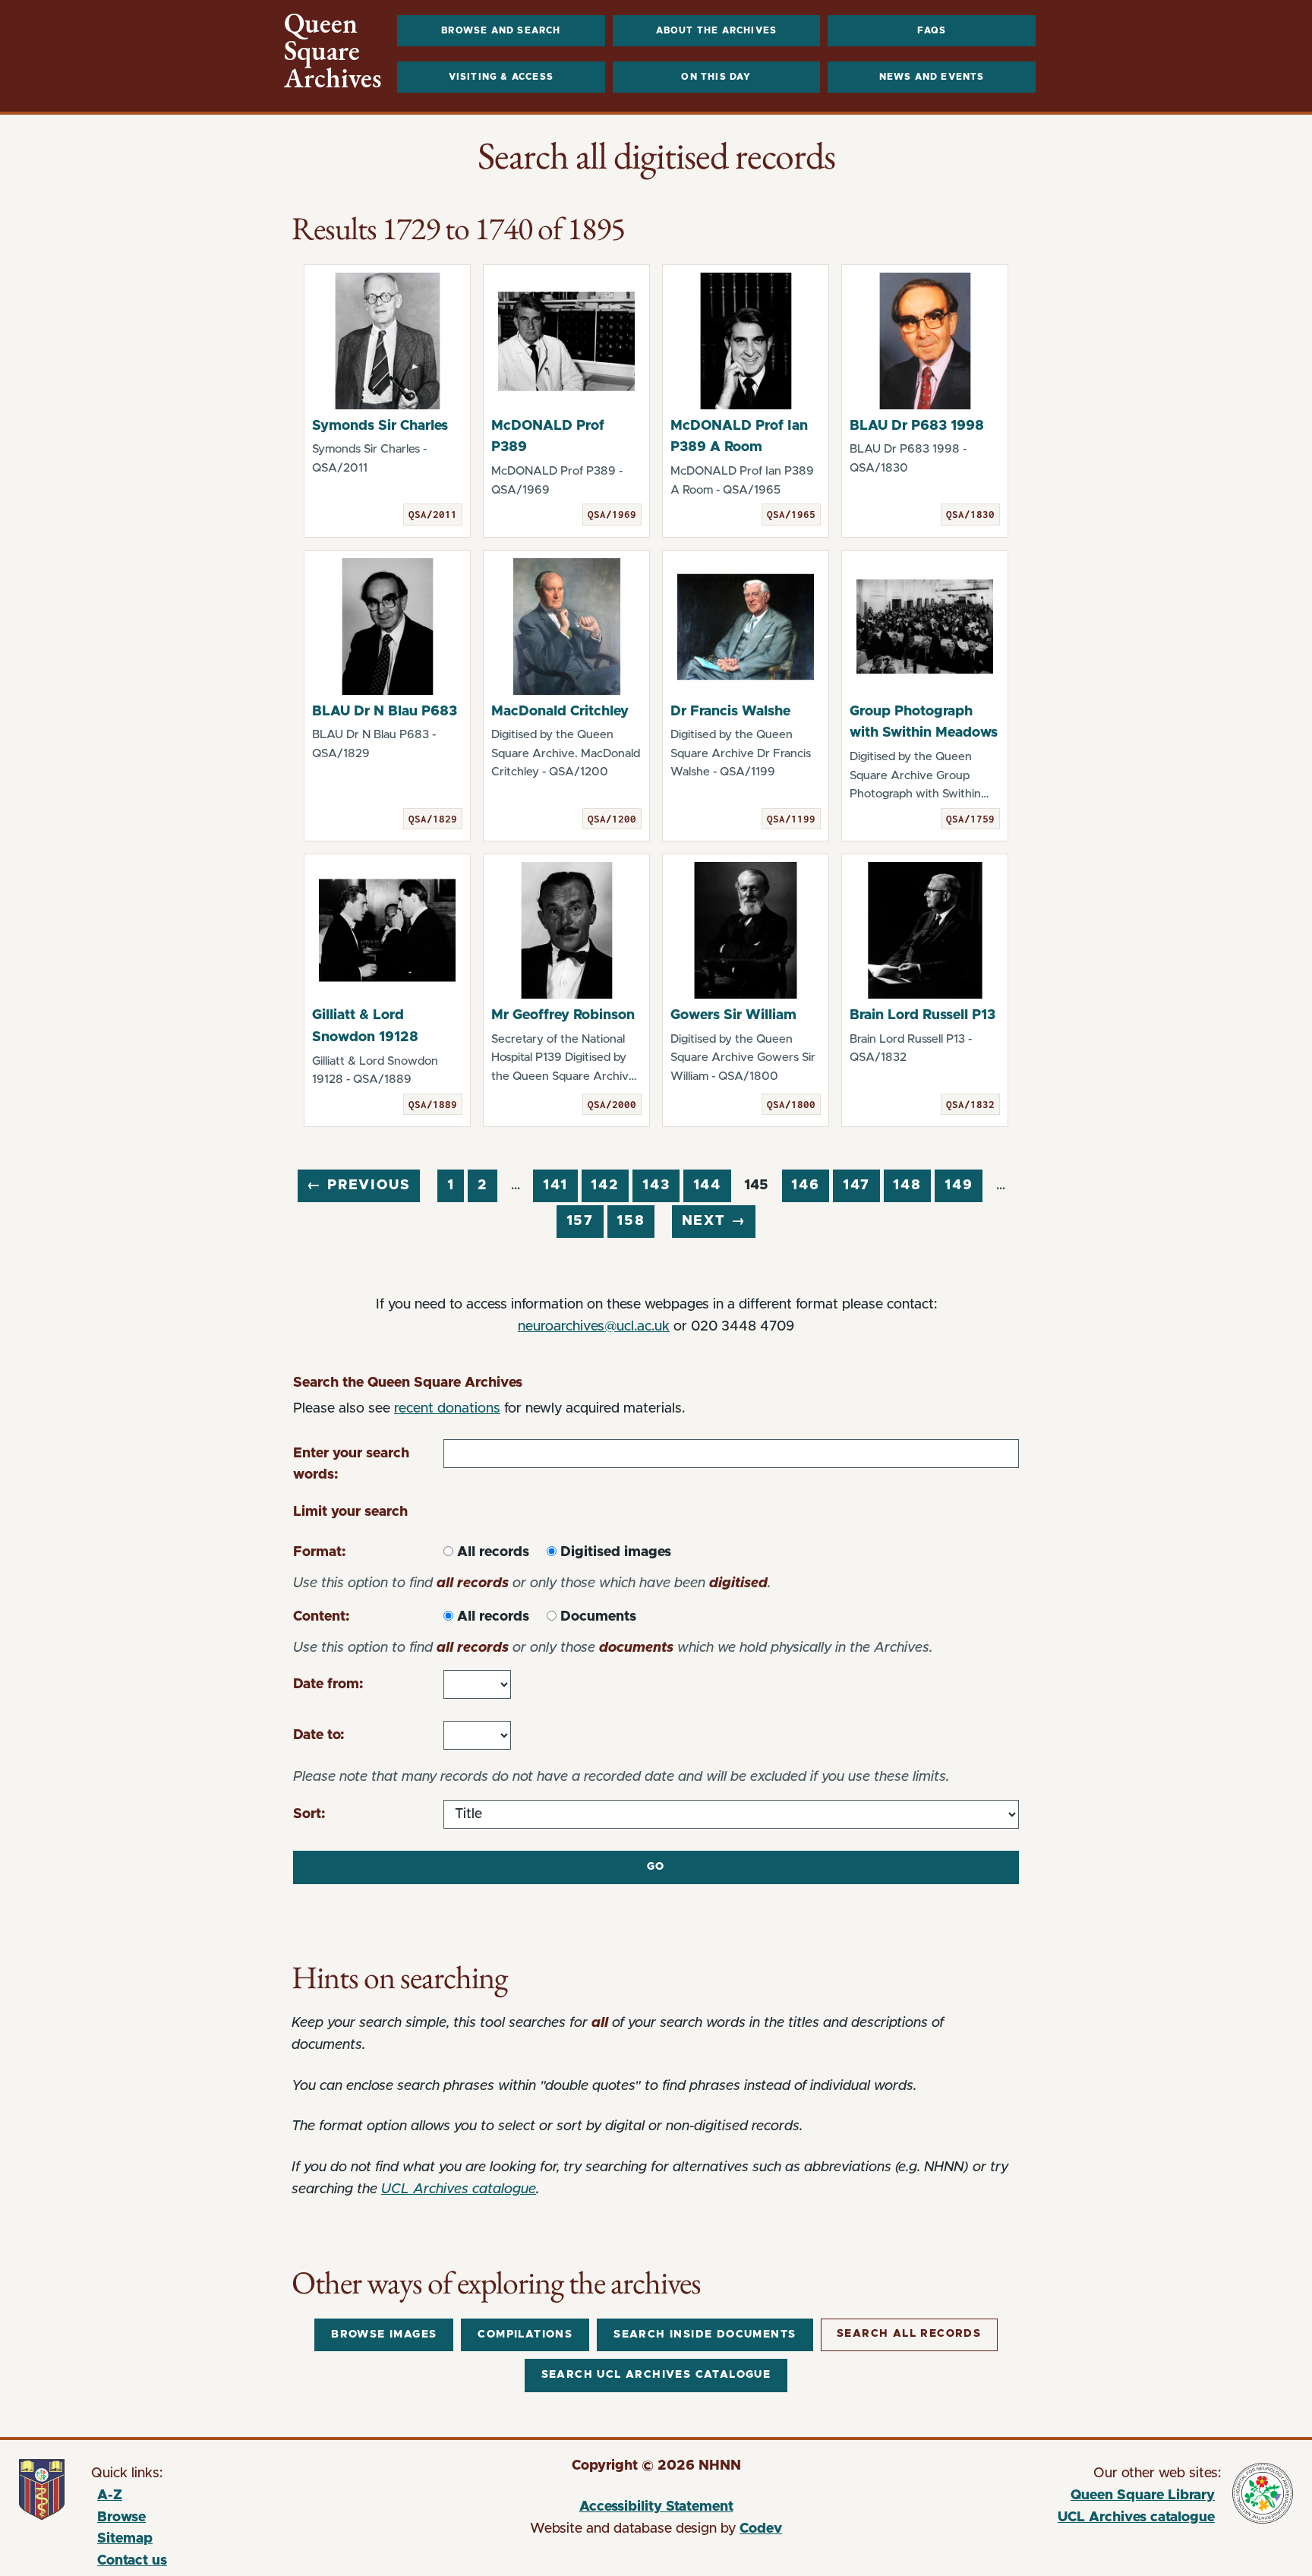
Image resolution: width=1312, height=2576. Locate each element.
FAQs (932, 30)
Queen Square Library (1049, 2498)
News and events (932, 77)
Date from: (328, 1684)
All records (493, 1552)
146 (805, 1185)
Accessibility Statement (656, 2507)
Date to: (319, 1735)
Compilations (525, 2334)
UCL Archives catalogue (459, 2189)
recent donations (447, 1409)
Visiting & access (501, 77)
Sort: (309, 1814)
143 (656, 1185)
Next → (714, 1221)
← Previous (358, 1185)
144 (707, 1185)
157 (580, 1221)
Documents (598, 1617)
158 (631, 1221)
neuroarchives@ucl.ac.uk (594, 1327)
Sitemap (125, 2539)
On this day (716, 77)
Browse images (384, 2334)
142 (605, 1185)
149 (959, 1185)
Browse (121, 2518)
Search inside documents (705, 2334)
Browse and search (501, 30)
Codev (761, 2529)
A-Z (110, 2495)
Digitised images (616, 1552)
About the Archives (717, 30)
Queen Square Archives (333, 51)
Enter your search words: (351, 1465)
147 (856, 1185)
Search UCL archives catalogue (656, 2375)
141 (555, 1185)
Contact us (132, 2561)
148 (907, 1185)
